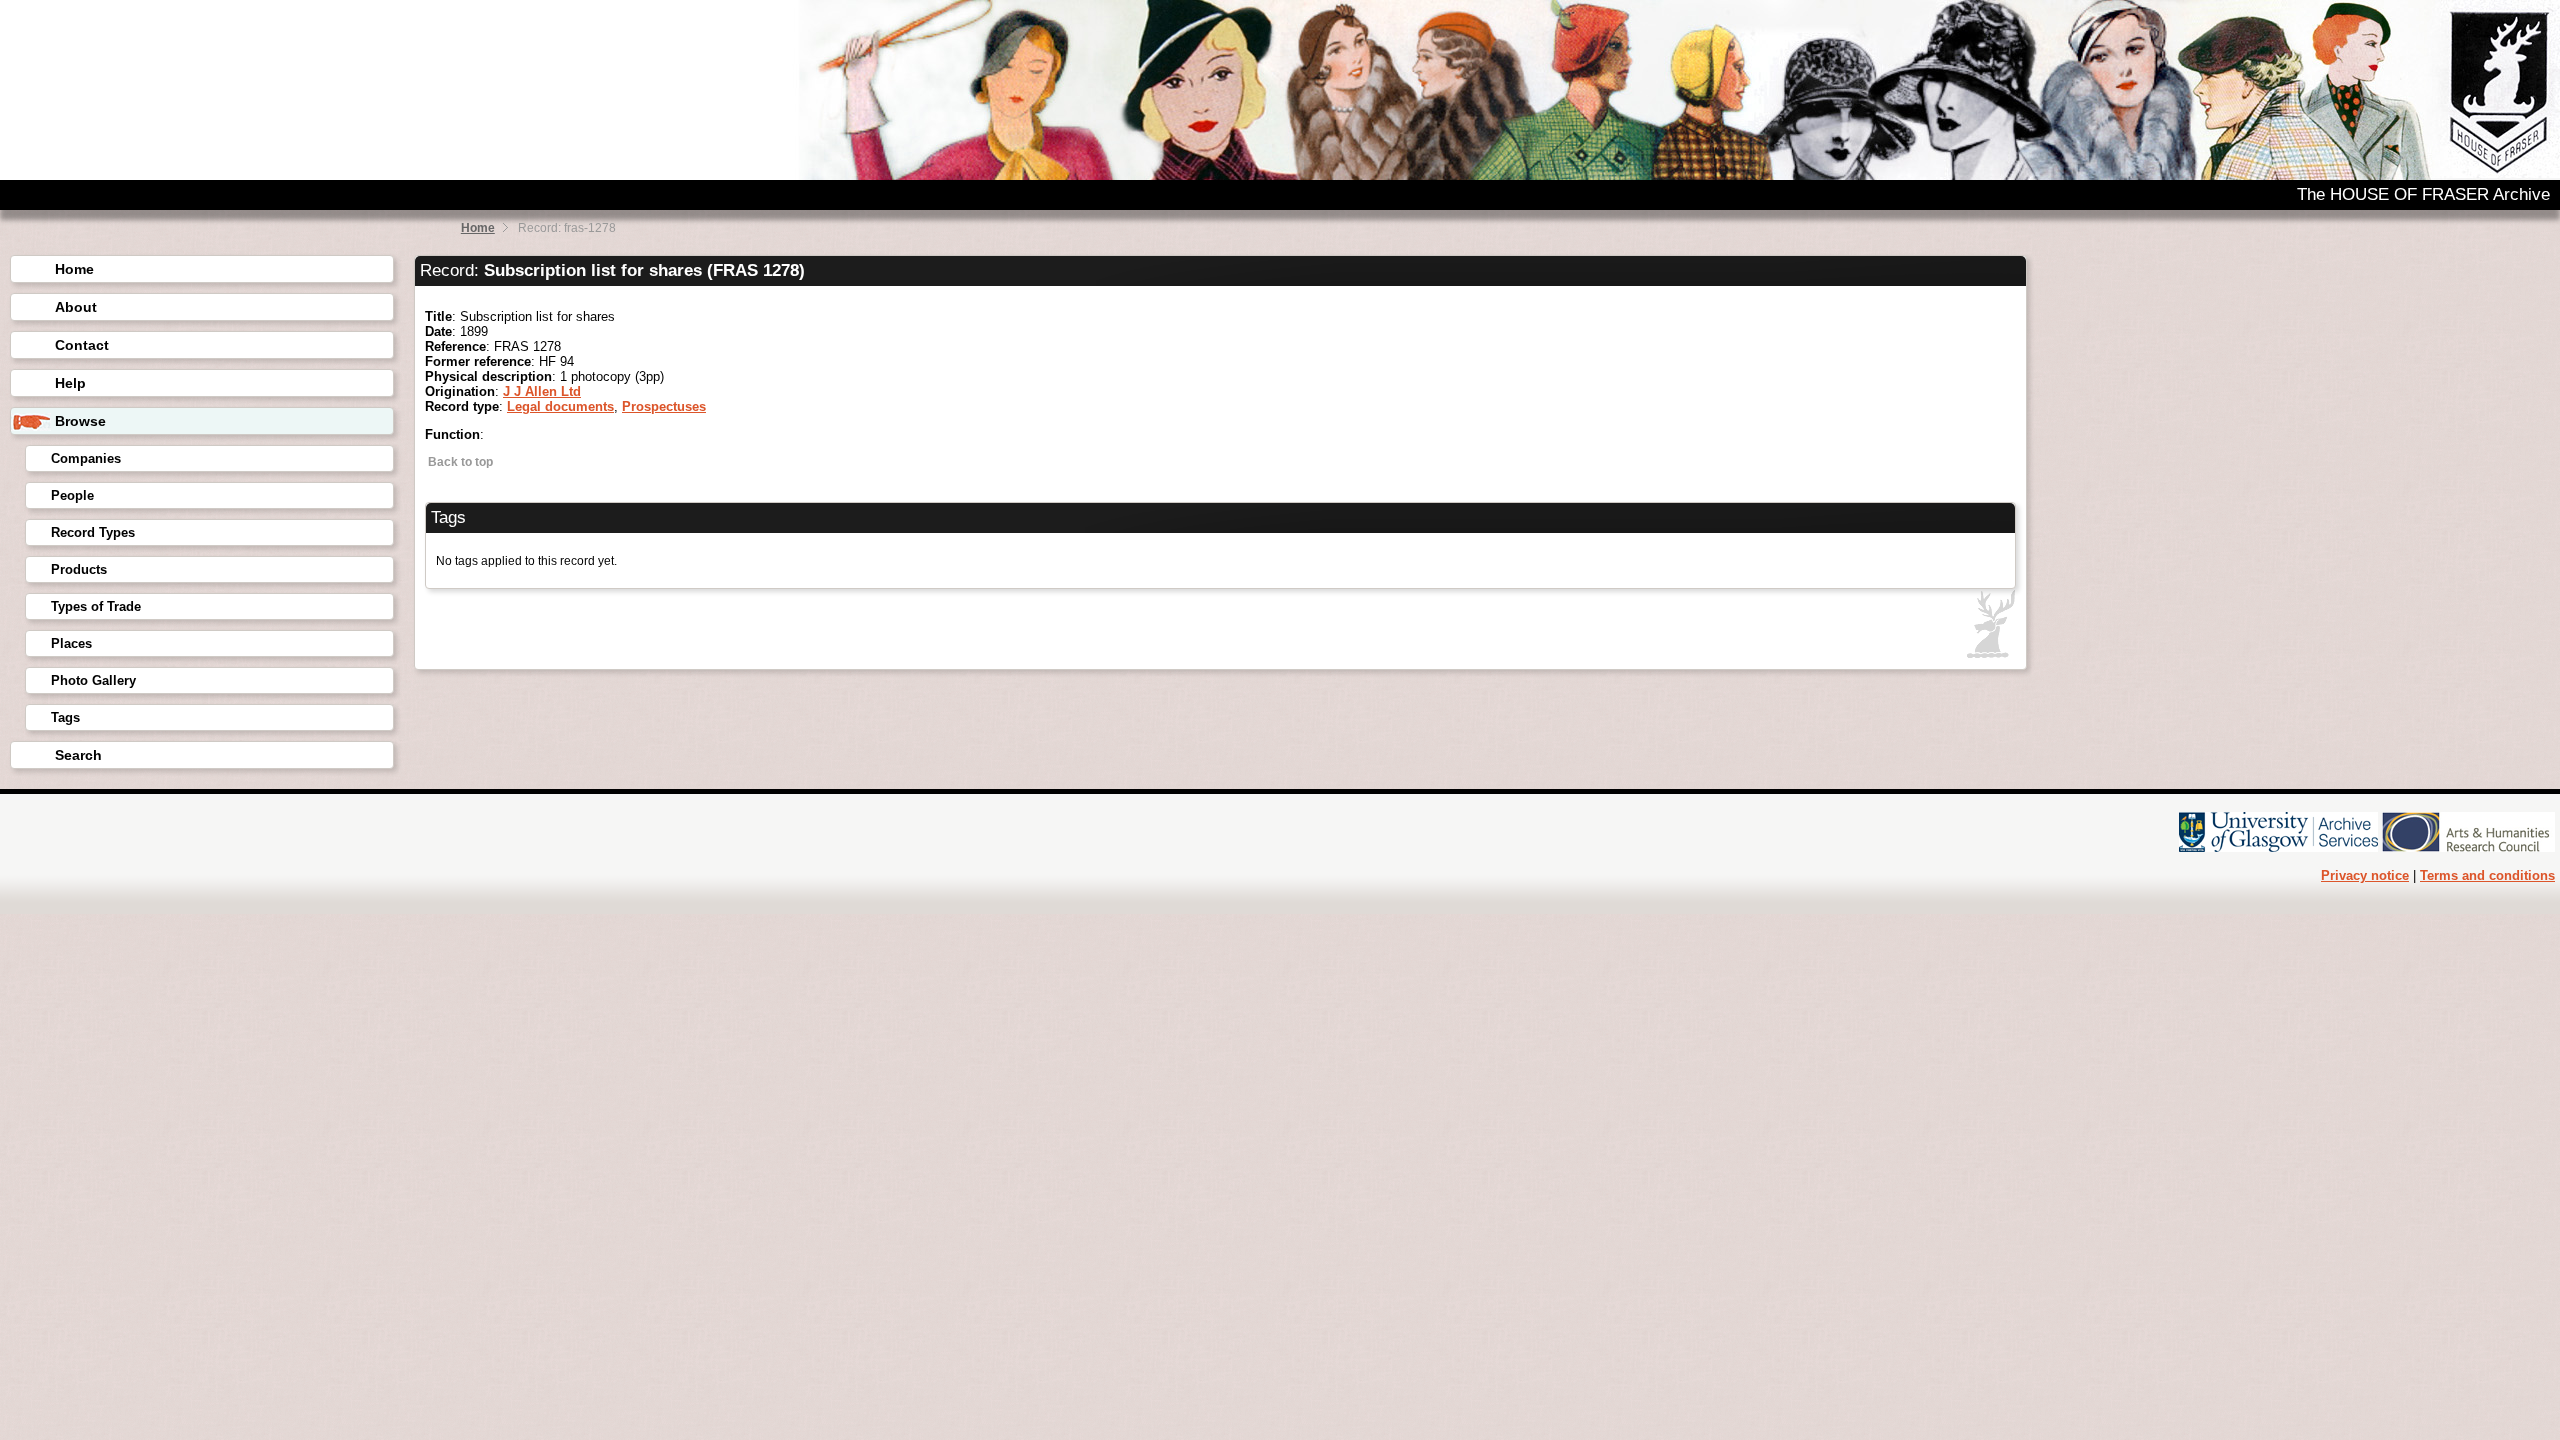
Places (71, 643)
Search (78, 755)
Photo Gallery (93, 680)
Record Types (93, 532)
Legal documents (560, 406)
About (76, 307)
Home (478, 228)
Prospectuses (664, 406)
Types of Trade (96, 606)
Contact (82, 345)
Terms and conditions (2487, 875)
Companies (86, 458)
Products (79, 569)
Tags (65, 717)
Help (70, 383)
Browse (80, 421)
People (72, 495)
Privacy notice (2365, 875)
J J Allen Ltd (542, 391)
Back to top (459, 462)
